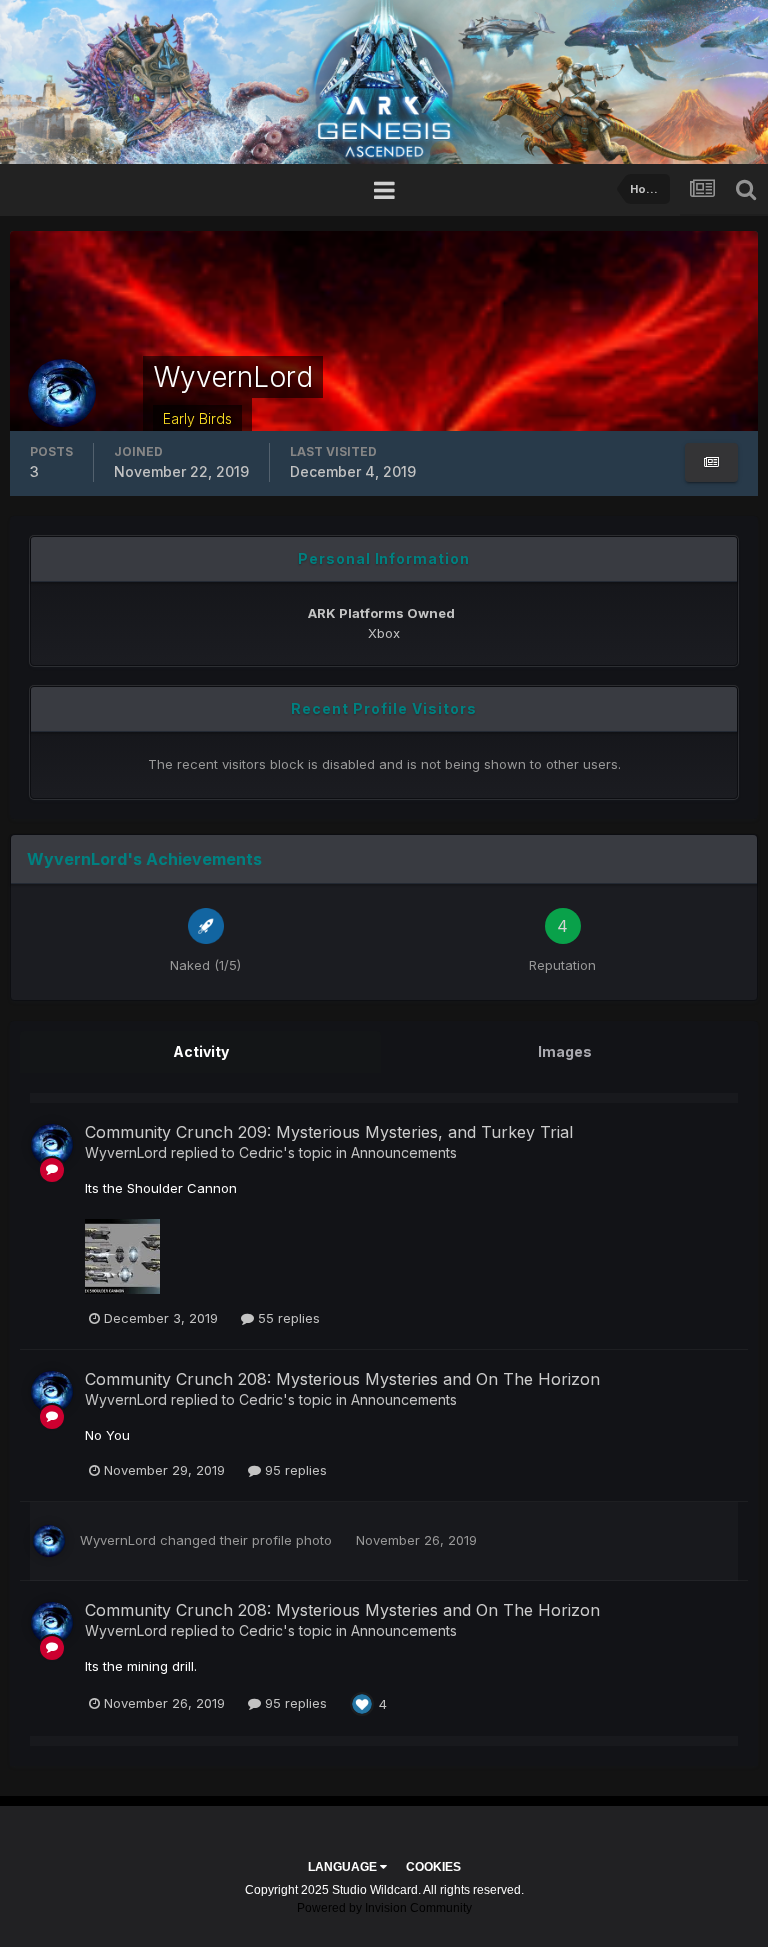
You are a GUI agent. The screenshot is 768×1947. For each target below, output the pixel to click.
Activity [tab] (201, 1051)
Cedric (261, 1152)
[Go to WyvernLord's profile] (52, 1145)
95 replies (294, 1470)
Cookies (433, 1867)
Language (344, 1867)
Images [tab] (565, 1051)
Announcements (404, 1152)
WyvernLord (126, 1152)
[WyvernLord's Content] (711, 462)
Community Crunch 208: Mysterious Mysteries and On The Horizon (342, 1379)
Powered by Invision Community (384, 1908)
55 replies (287, 1318)
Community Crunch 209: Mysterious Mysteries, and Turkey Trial (329, 1132)
